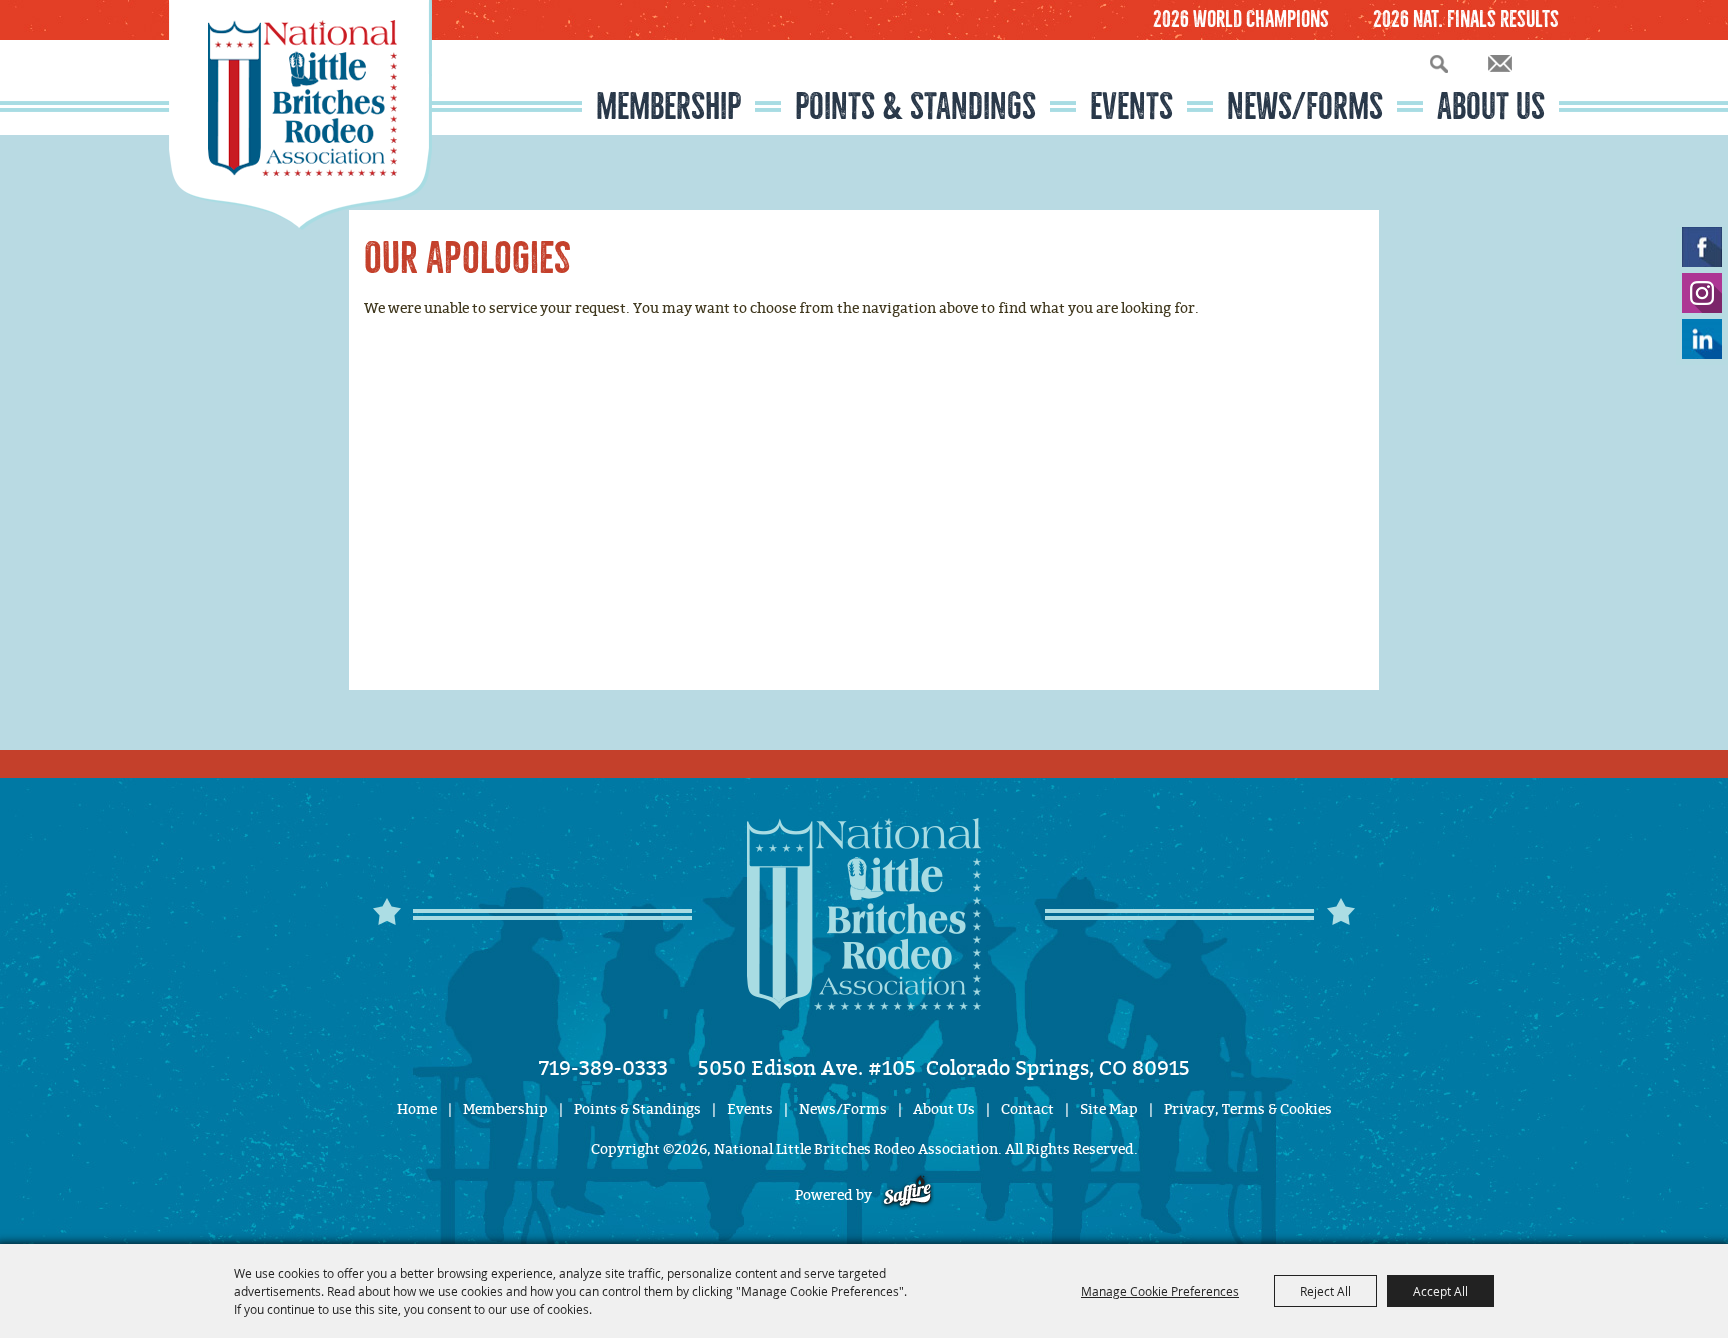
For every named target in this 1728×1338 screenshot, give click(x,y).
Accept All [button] (1440, 1291)
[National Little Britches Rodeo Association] (300, 115)
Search (1439, 63)
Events (1131, 106)
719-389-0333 (603, 1068)
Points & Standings (915, 106)
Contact (1027, 1109)
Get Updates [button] (1500, 63)
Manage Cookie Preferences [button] (1160, 1291)
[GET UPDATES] (1500, 64)
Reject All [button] (1325, 1291)
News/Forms (1305, 106)
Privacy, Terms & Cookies (1248, 1109)
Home (417, 1109)
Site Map (1109, 1109)
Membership (668, 106)
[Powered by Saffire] (907, 1195)
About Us (1491, 106)
